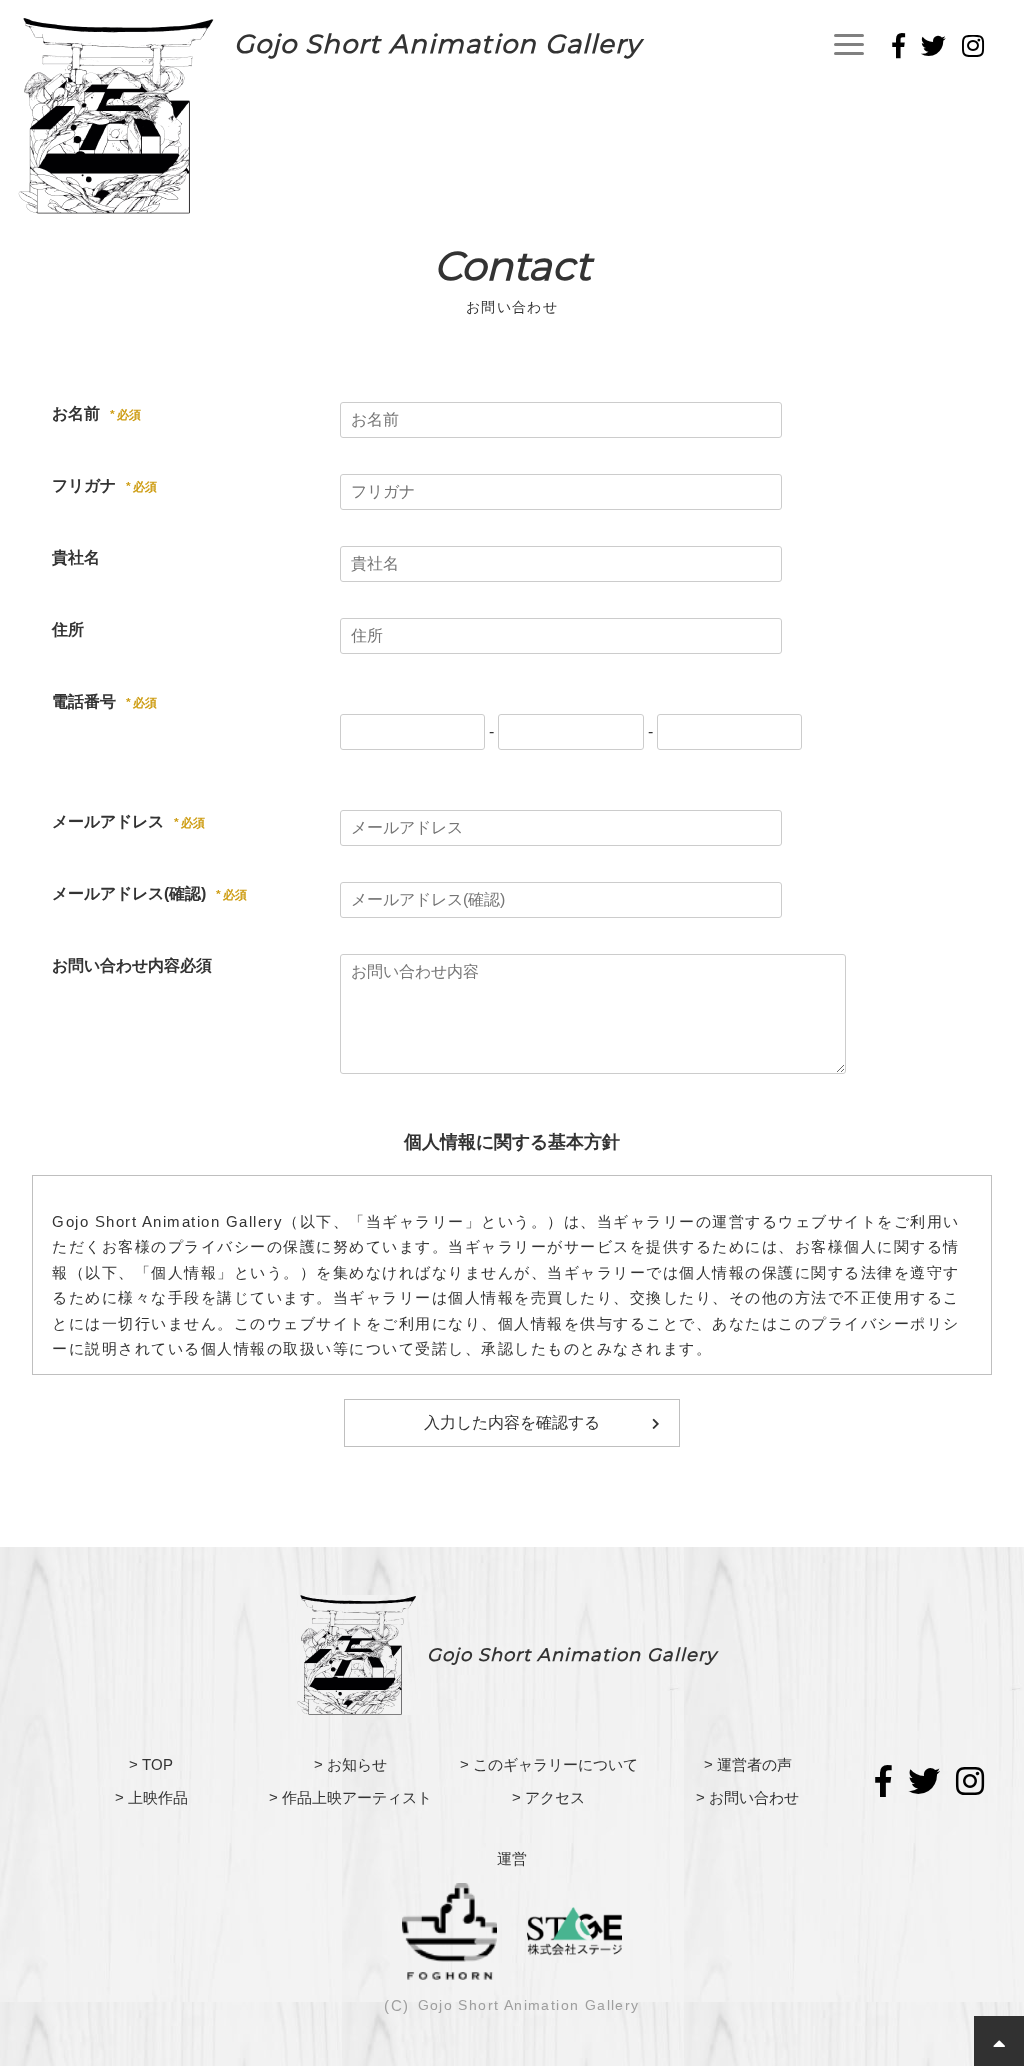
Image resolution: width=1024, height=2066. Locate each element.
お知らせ (357, 1764)
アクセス (555, 1797)
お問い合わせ (754, 1797)
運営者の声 (754, 1764)
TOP (157, 1764)
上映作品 (158, 1797)
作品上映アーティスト (357, 1797)
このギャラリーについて (555, 1764)
